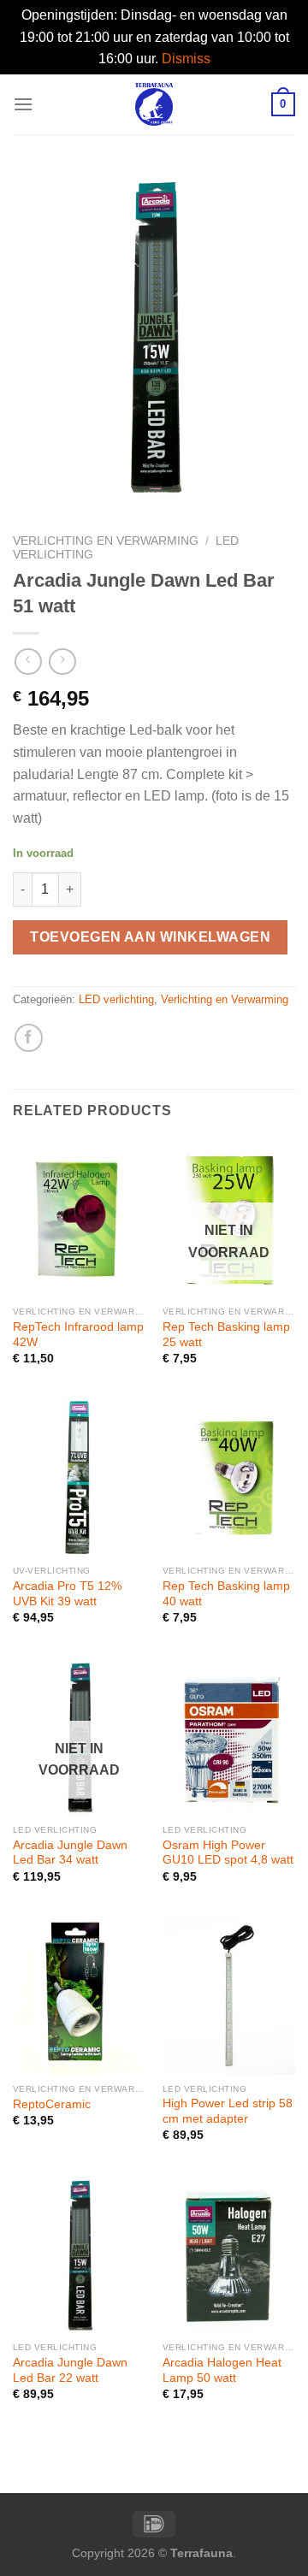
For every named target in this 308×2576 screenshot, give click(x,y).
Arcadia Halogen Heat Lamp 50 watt (222, 2370)
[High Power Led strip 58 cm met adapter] (229, 1995)
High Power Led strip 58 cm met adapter (228, 2111)
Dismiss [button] (186, 59)
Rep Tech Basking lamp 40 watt (226, 1594)
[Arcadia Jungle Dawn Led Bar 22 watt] (79, 2254)
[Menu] (23, 104)
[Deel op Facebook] (29, 1038)
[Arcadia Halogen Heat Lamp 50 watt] (229, 2254)
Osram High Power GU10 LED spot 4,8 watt (228, 1853)
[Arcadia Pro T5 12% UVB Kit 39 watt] (79, 1477)
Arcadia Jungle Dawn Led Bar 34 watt (70, 1853)
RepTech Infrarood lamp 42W (78, 1335)
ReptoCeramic (52, 2104)
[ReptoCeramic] (79, 1995)
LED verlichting (116, 999)
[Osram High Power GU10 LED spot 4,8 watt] (229, 1736)
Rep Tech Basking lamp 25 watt (226, 1335)
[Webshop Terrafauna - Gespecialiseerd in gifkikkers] (154, 104)
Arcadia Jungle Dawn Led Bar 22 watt (70, 2370)
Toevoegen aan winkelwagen (150, 937)
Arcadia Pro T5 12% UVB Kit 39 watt (67, 1594)
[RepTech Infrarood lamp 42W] (79, 1219)
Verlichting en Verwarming (106, 541)
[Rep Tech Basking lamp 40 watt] (229, 1477)
